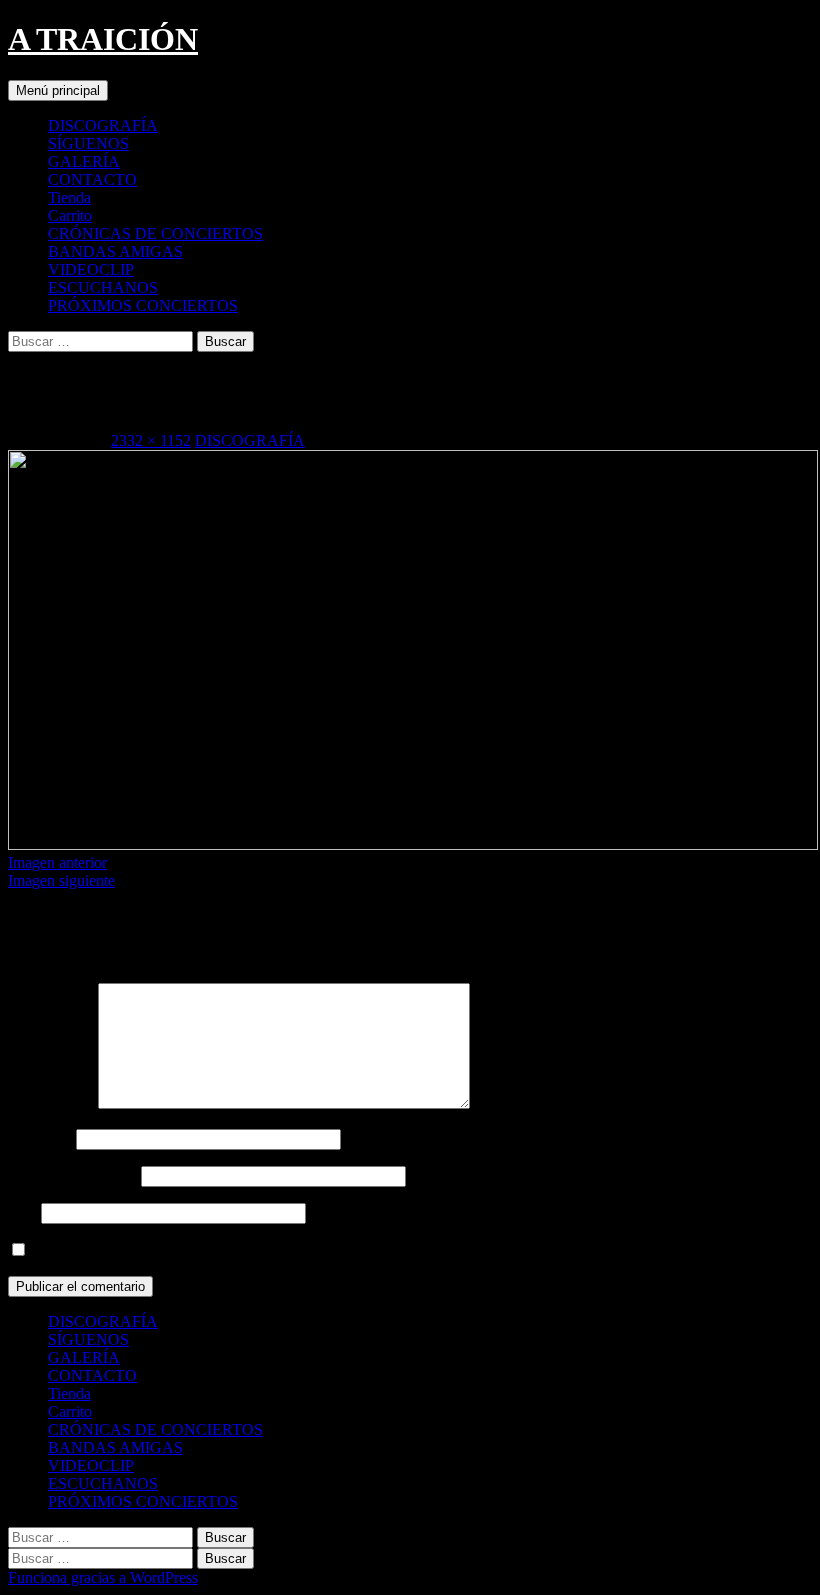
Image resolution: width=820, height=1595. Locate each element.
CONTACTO (92, 179)
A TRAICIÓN (103, 39)
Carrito (70, 215)
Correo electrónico (72, 1175)
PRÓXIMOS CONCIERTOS (143, 305)
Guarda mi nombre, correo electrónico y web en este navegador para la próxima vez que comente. (340, 1250)
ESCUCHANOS (103, 287)
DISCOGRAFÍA (103, 125)
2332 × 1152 (151, 440)
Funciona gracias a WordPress (103, 1577)
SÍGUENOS (88, 143)
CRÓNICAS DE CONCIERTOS (155, 233)
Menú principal (58, 90)
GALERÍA (84, 161)
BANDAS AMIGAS (115, 251)
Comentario (51, 1103)
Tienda (69, 197)
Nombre (40, 1138)
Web (22, 1212)
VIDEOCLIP (91, 269)
